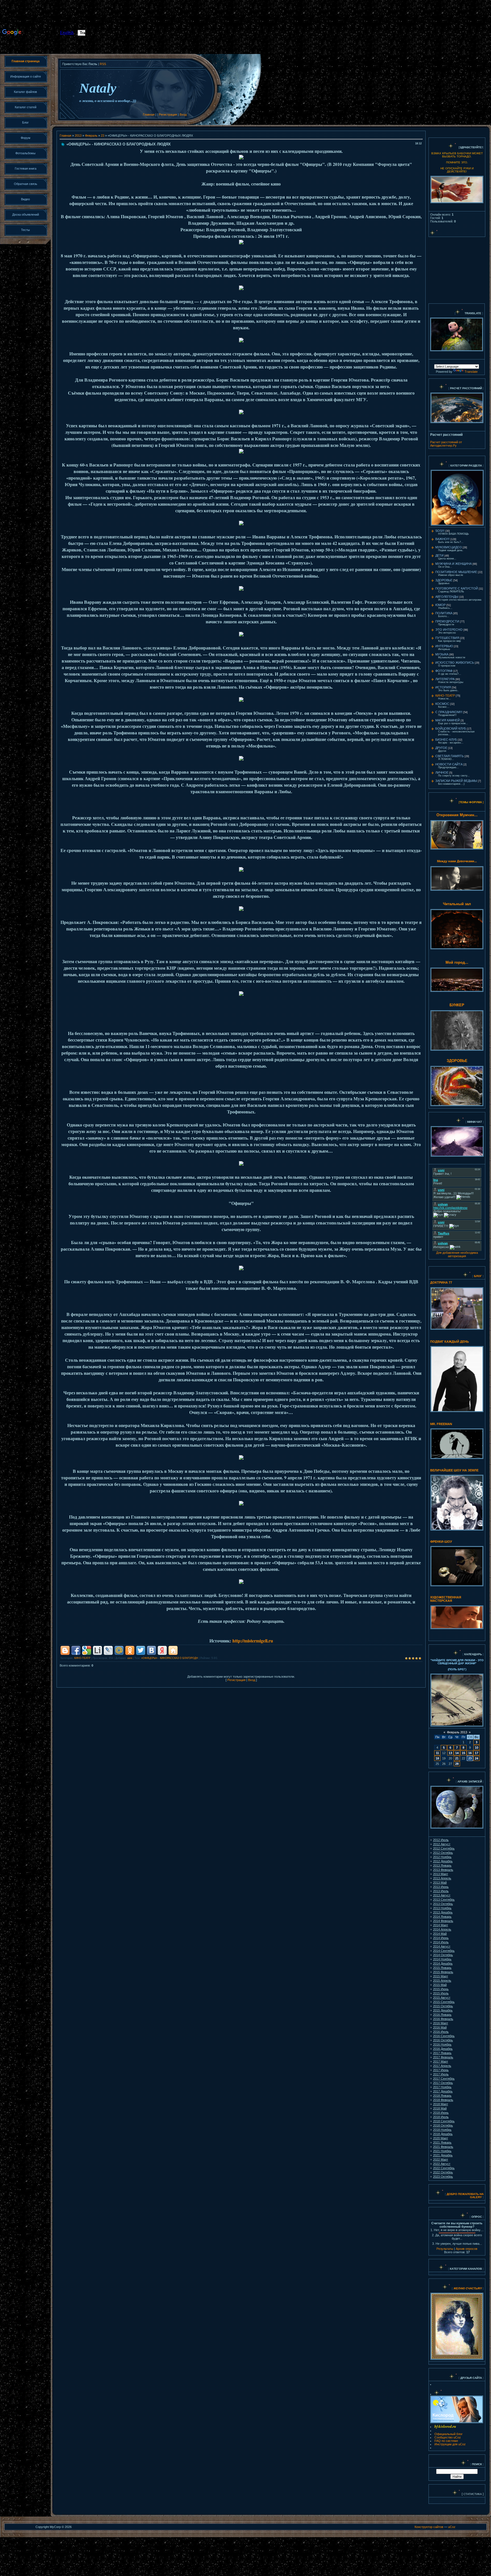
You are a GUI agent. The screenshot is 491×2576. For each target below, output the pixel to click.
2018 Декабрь (443, 2134)
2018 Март (441, 2104)
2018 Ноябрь (442, 2130)
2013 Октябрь (443, 1904)
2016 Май (440, 2027)
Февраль (91, 136)
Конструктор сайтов (429, 2527)
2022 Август (442, 2164)
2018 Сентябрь (444, 2121)
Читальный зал (457, 904)
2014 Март (441, 1925)
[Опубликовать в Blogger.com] (65, 1650)
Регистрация (168, 114)
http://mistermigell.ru (253, 1641)
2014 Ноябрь (442, 1959)
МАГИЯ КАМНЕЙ (448, 720)
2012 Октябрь (443, 1853)
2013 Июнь (441, 1887)
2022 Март (441, 2159)
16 (470, 1753)
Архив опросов (467, 2249)
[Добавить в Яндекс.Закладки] (162, 1650)
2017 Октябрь (443, 2083)
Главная (149, 114)
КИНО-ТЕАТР (82, 1658)
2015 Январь (442, 1968)
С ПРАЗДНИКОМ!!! (449, 712)
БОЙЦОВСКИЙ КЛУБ (451, 728)
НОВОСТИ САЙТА (449, 764)
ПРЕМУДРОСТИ (447, 621)
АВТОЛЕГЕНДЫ (447, 597)
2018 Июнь (441, 2113)
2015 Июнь (441, 1989)
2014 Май (440, 1934)
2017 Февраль (443, 2057)
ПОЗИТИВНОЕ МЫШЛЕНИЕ (456, 572)
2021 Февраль (443, 2147)
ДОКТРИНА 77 (441, 1282)
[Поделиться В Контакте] (151, 1650)
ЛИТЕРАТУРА (445, 679)
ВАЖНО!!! (442, 539)
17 (477, 1753)
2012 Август (442, 1844)
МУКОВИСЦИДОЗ (449, 547)
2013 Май (440, 1882)
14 (457, 1753)
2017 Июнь (441, 2070)
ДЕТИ (439, 555)
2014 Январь (442, 1917)
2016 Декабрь (443, 2049)
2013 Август (442, 1895)
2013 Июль (441, 1891)
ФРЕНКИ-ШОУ (441, 1542)
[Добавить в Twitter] (141, 1650)
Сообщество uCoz (448, 2437)
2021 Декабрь (443, 2155)
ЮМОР (440, 605)
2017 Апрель (442, 2066)
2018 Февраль (443, 2100)
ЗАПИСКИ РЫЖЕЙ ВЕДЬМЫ (456, 781)
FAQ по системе (446, 2441)
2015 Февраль (443, 1972)
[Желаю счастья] (453, 2288)
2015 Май (440, 1985)
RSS (103, 64)
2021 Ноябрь (442, 2151)
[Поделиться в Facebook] (76, 1650)
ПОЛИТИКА (444, 613)
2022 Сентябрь (444, 2168)
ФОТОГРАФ (444, 671)
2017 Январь (442, 2053)
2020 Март (441, 2138)
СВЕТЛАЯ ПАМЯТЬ (450, 756)
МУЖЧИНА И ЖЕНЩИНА (453, 564)
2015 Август (442, 1998)
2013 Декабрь (443, 1912)
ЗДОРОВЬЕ (444, 580)
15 (463, 1753)
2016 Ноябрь (442, 2044)
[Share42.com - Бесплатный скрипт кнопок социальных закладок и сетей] (173, 1650)
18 (437, 1758)
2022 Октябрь (443, 2172)
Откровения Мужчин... (457, 815)
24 (477, 1758)
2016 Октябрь (443, 2040)
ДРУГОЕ (441, 748)
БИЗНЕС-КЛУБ (446, 740)
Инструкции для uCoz (450, 2444)
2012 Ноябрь (442, 1857)
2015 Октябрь (443, 2006)
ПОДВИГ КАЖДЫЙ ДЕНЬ (450, 1342)
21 (457, 1758)
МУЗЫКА (442, 654)
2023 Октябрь (443, 2177)
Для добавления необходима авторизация (457, 1254)
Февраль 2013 (457, 1732)
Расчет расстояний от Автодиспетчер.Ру (446, 444)
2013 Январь (442, 1865)
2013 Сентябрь (444, 1900)
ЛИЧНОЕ (442, 772)
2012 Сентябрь (444, 1848)
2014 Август (442, 1946)
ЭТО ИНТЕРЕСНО (449, 630)
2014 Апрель (442, 1929)
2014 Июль (441, 1942)
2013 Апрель (442, 1878)
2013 (78, 136)
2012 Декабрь (443, 1861)
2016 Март (441, 2023)
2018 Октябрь (443, 2125)
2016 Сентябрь (444, 2036)
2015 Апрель (442, 1981)
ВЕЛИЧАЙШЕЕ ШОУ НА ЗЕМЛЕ (454, 1470)
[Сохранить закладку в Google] (87, 1650)
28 (457, 1764)
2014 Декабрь (443, 1963)
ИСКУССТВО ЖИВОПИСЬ (455, 663)
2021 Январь (442, 2142)
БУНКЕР (457, 1005)
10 (477, 1748)
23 (103, 136)
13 (450, 1753)
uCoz (452, 2527)
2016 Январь (442, 2015)
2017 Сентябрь (444, 2079)
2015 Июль (441, 1993)
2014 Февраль (443, 1921)
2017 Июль (441, 2074)
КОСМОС (442, 704)
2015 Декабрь (443, 2010)
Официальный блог (449, 2434)
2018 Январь (442, 2096)
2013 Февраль (443, 1870)
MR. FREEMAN (441, 1424)
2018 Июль (441, 2117)
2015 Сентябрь (444, 2002)
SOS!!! (440, 531)
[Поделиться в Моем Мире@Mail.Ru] (119, 1650)
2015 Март (441, 1976)
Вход (183, 114)
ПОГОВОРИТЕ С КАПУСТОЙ (457, 588)
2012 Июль (441, 1840)
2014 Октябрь (443, 1955)
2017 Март (441, 2061)
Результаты (445, 2249)
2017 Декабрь (443, 2091)
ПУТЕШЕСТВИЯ (447, 638)
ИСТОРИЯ (443, 687)
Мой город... (457, 962)
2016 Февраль (443, 2019)
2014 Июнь (441, 1938)
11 (437, 1753)
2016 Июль (441, 2032)
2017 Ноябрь (442, 2087)
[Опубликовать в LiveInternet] (97, 1650)
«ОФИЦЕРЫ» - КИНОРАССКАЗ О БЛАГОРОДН (170, 1658)
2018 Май (440, 2108)
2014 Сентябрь (444, 1951)
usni (130, 1658)
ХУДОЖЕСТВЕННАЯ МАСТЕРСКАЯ (446, 1599)
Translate (471, 372)
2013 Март (441, 1874)
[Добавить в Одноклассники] (130, 1650)
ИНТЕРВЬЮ (444, 646)
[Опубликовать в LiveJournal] (108, 1650)
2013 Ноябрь (442, 1908)
